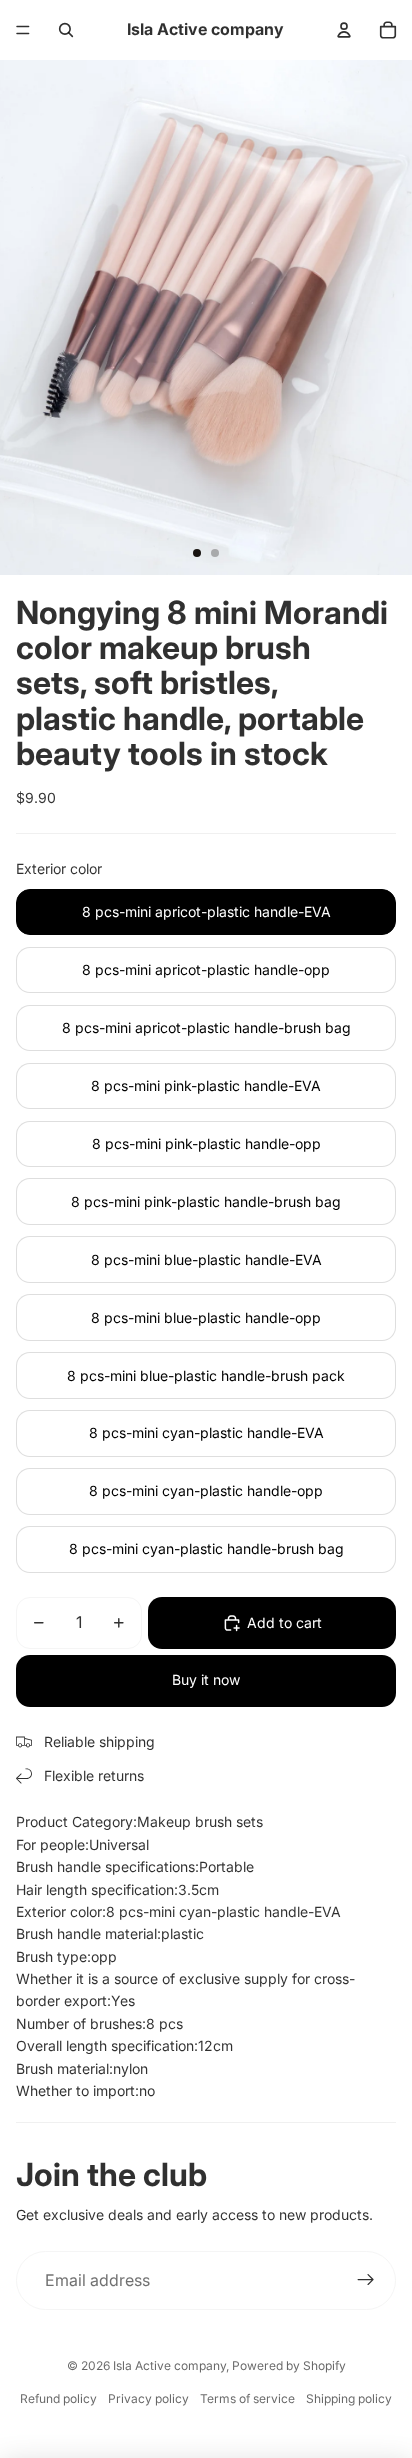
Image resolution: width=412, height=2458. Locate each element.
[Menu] (23, 30)
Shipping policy (349, 2398)
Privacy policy (148, 2398)
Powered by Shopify (289, 2365)
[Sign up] (366, 2281)
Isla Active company (169, 2365)
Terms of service (247, 2398)
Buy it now (206, 1679)
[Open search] (66, 30)
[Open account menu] (344, 30)
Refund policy (58, 2398)
